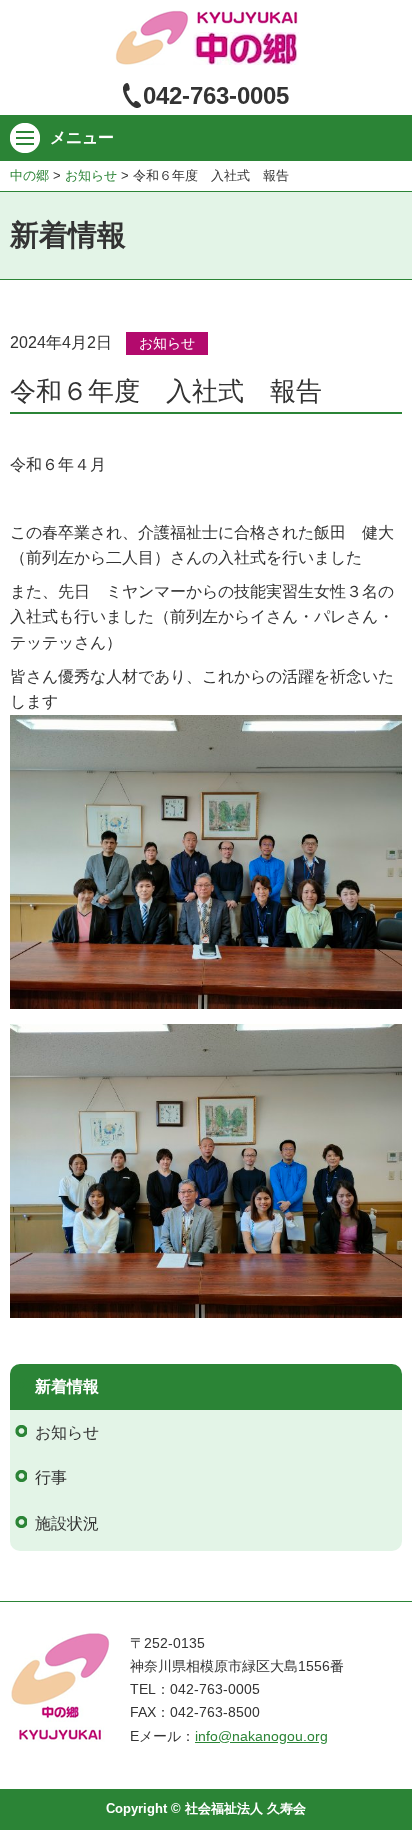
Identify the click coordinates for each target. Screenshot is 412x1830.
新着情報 (67, 1386)
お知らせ (167, 343)
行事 (51, 1477)
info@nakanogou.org (261, 1736)
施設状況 (67, 1523)
